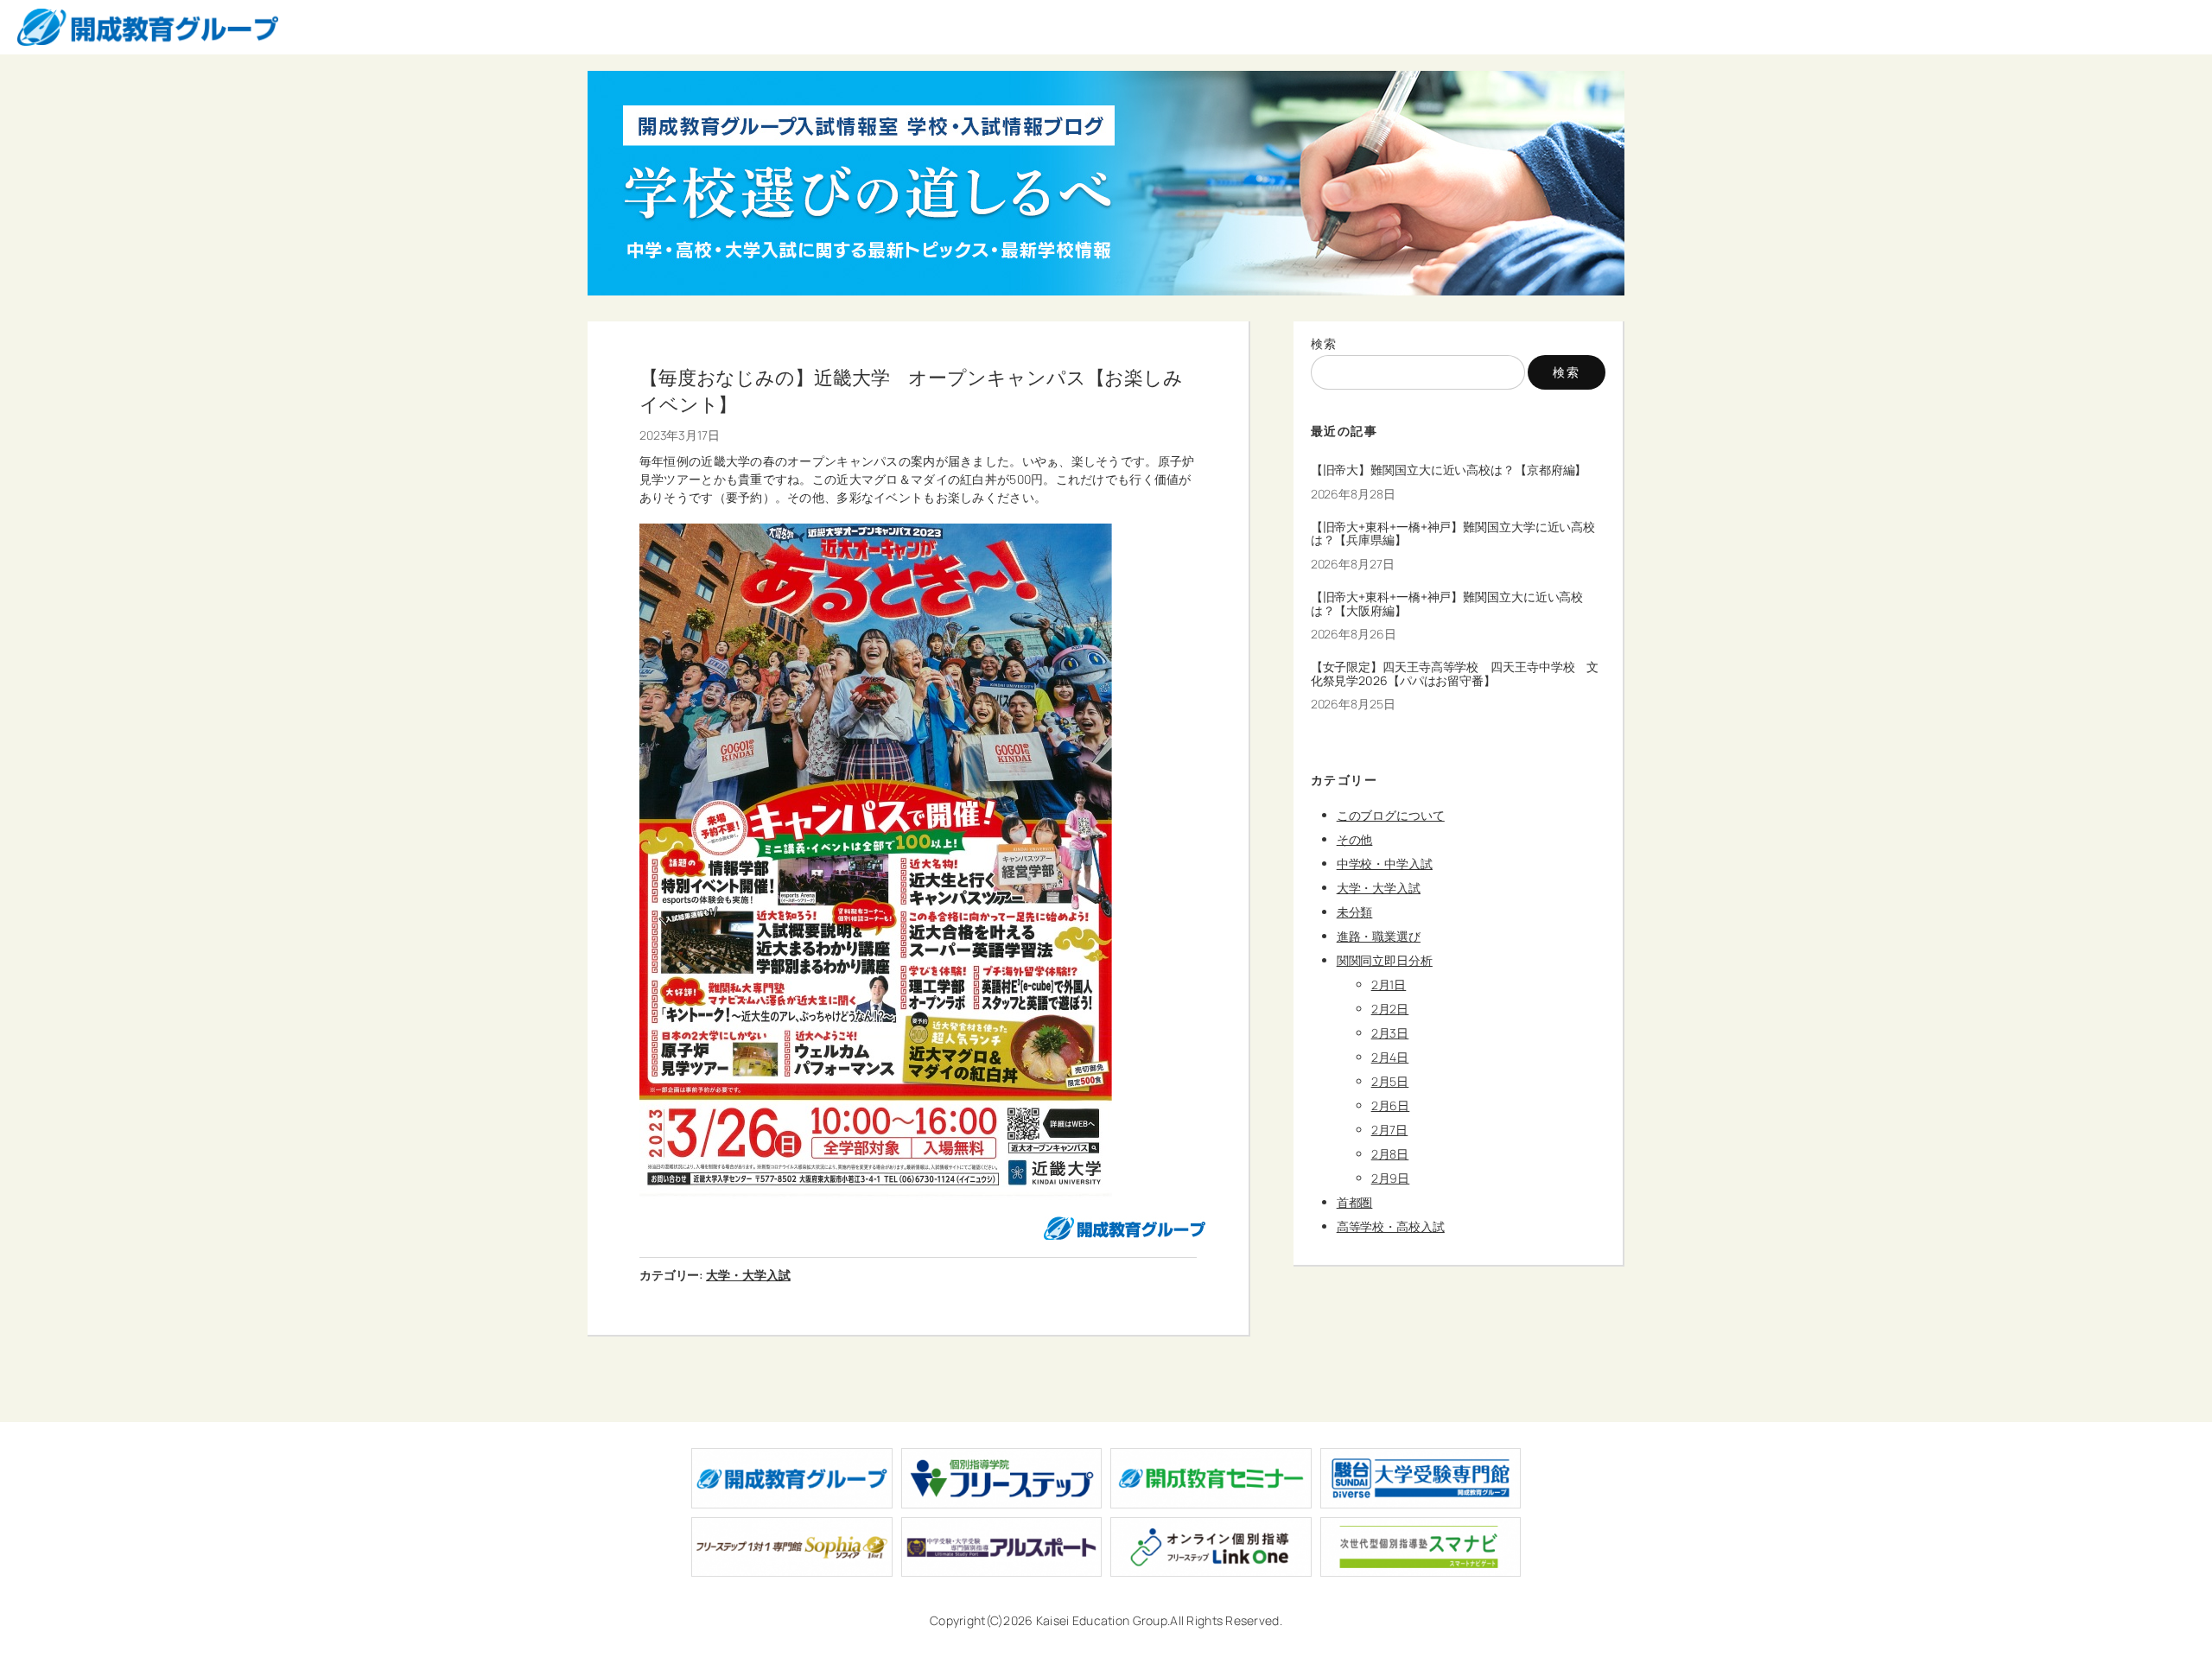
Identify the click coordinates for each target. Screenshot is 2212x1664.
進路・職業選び (1379, 936)
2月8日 (1390, 1154)
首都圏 (1355, 1202)
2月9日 (1391, 1178)
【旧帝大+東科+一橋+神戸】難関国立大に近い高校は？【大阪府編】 (1447, 604)
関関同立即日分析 (1385, 960)
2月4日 (1390, 1057)
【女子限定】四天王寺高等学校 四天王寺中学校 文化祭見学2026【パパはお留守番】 (1455, 674)
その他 (1355, 839)
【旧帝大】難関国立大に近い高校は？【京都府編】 (1449, 470)
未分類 (1355, 912)
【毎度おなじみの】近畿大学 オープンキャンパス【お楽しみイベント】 (911, 391)
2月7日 (1390, 1130)
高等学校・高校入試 (1391, 1226)
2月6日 (1391, 1105)
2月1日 (1389, 984)
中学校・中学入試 (1385, 864)
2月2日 (1390, 1009)
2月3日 (1390, 1033)
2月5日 (1390, 1081)
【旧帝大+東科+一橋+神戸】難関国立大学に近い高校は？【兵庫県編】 (1453, 534)
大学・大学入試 (748, 1275)
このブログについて (1391, 815)
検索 (1324, 343)
